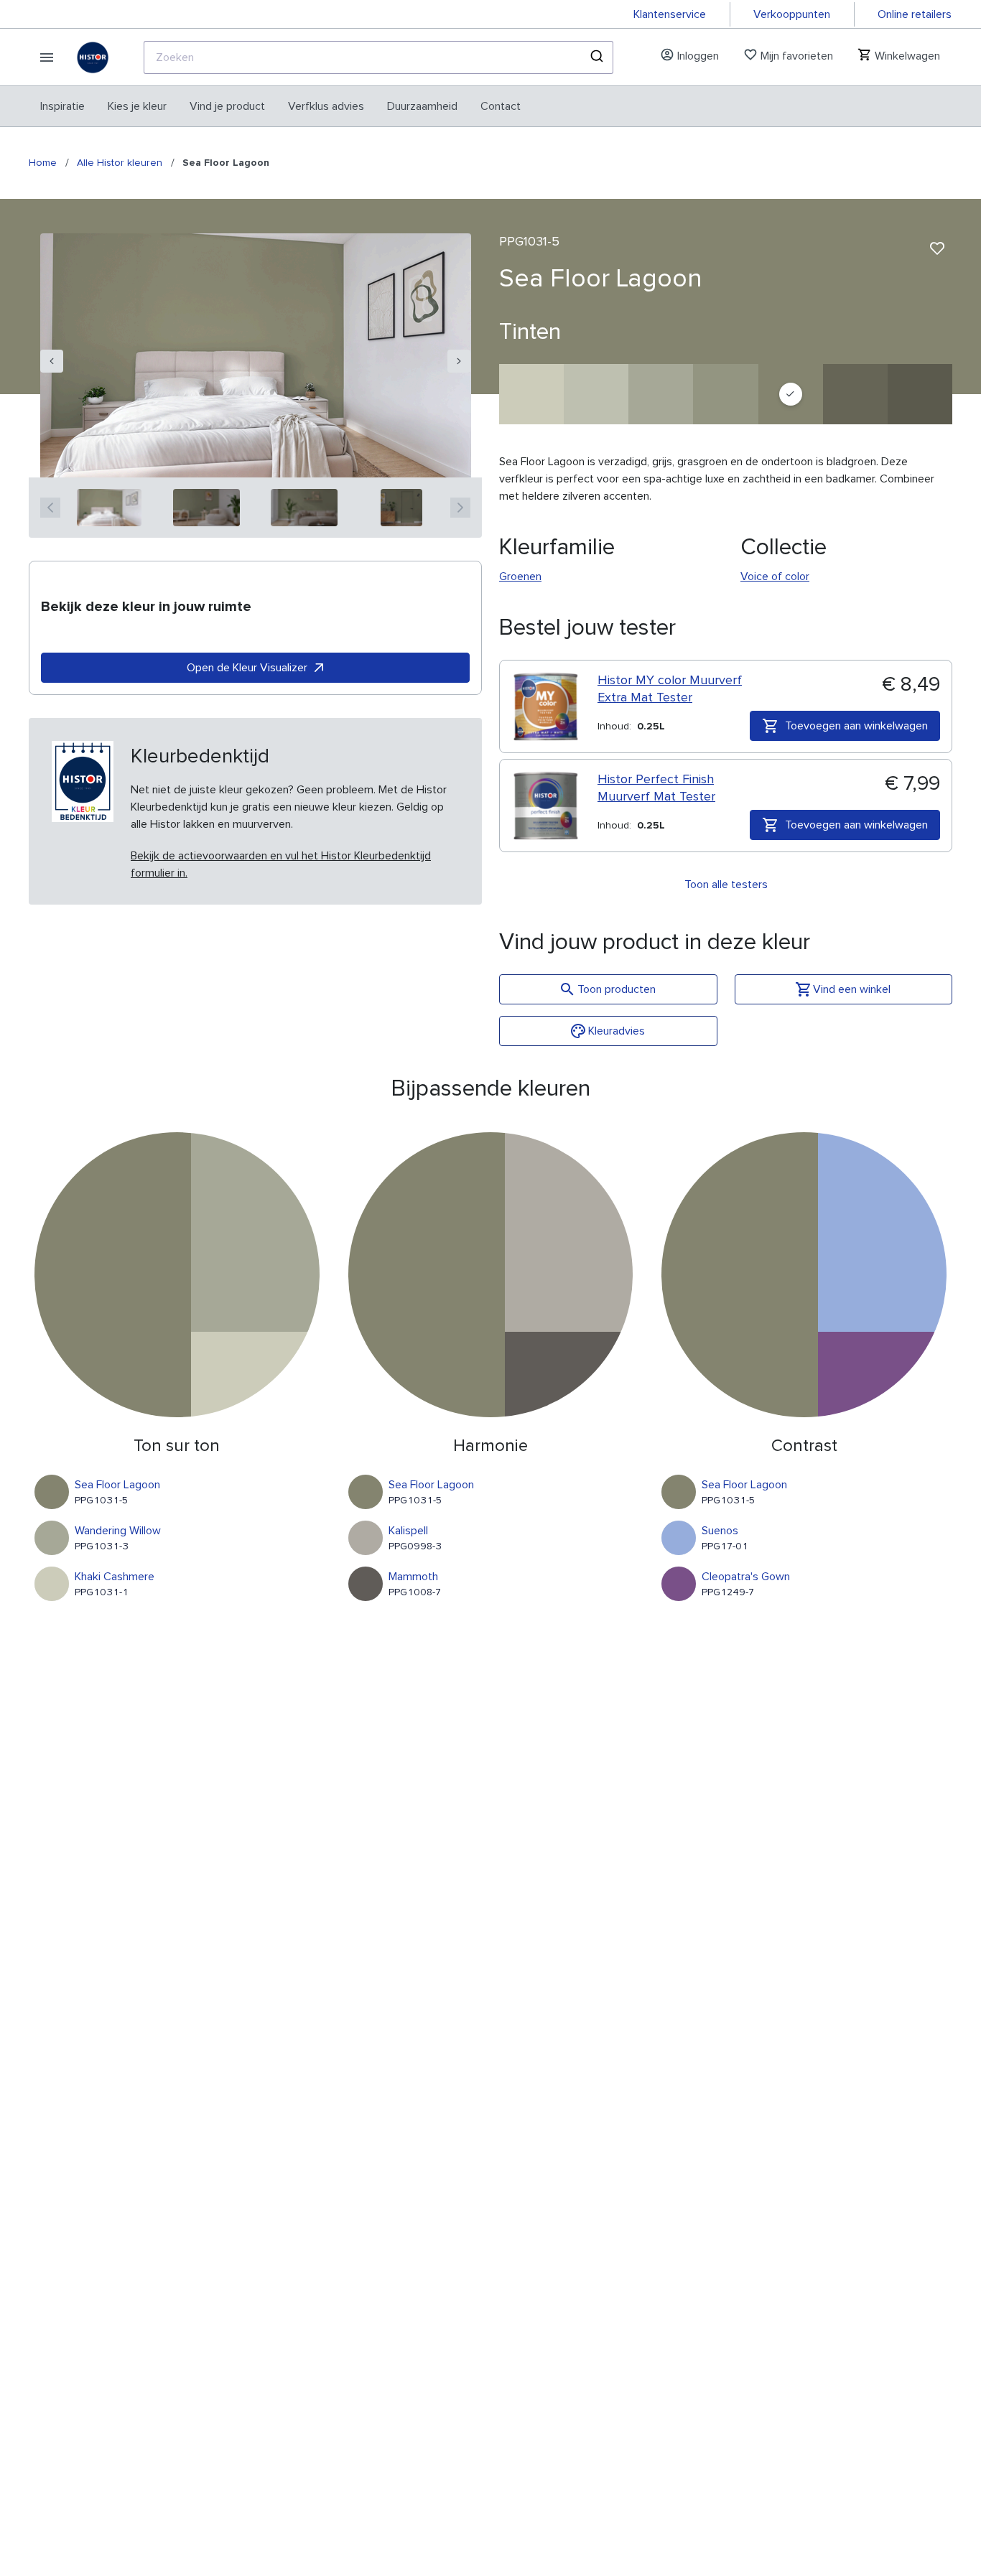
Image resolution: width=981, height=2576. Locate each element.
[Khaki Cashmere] (531, 394)
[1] (110, 508)
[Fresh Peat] (920, 394)
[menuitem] (62, 106)
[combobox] (378, 57)
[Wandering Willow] (661, 394)
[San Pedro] (725, 394)
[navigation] (52, 361)
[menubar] (280, 106)
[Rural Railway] (596, 394)
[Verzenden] (596, 57)
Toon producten (617, 989)
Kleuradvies (617, 1031)
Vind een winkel (852, 989)
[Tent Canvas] (855, 394)
